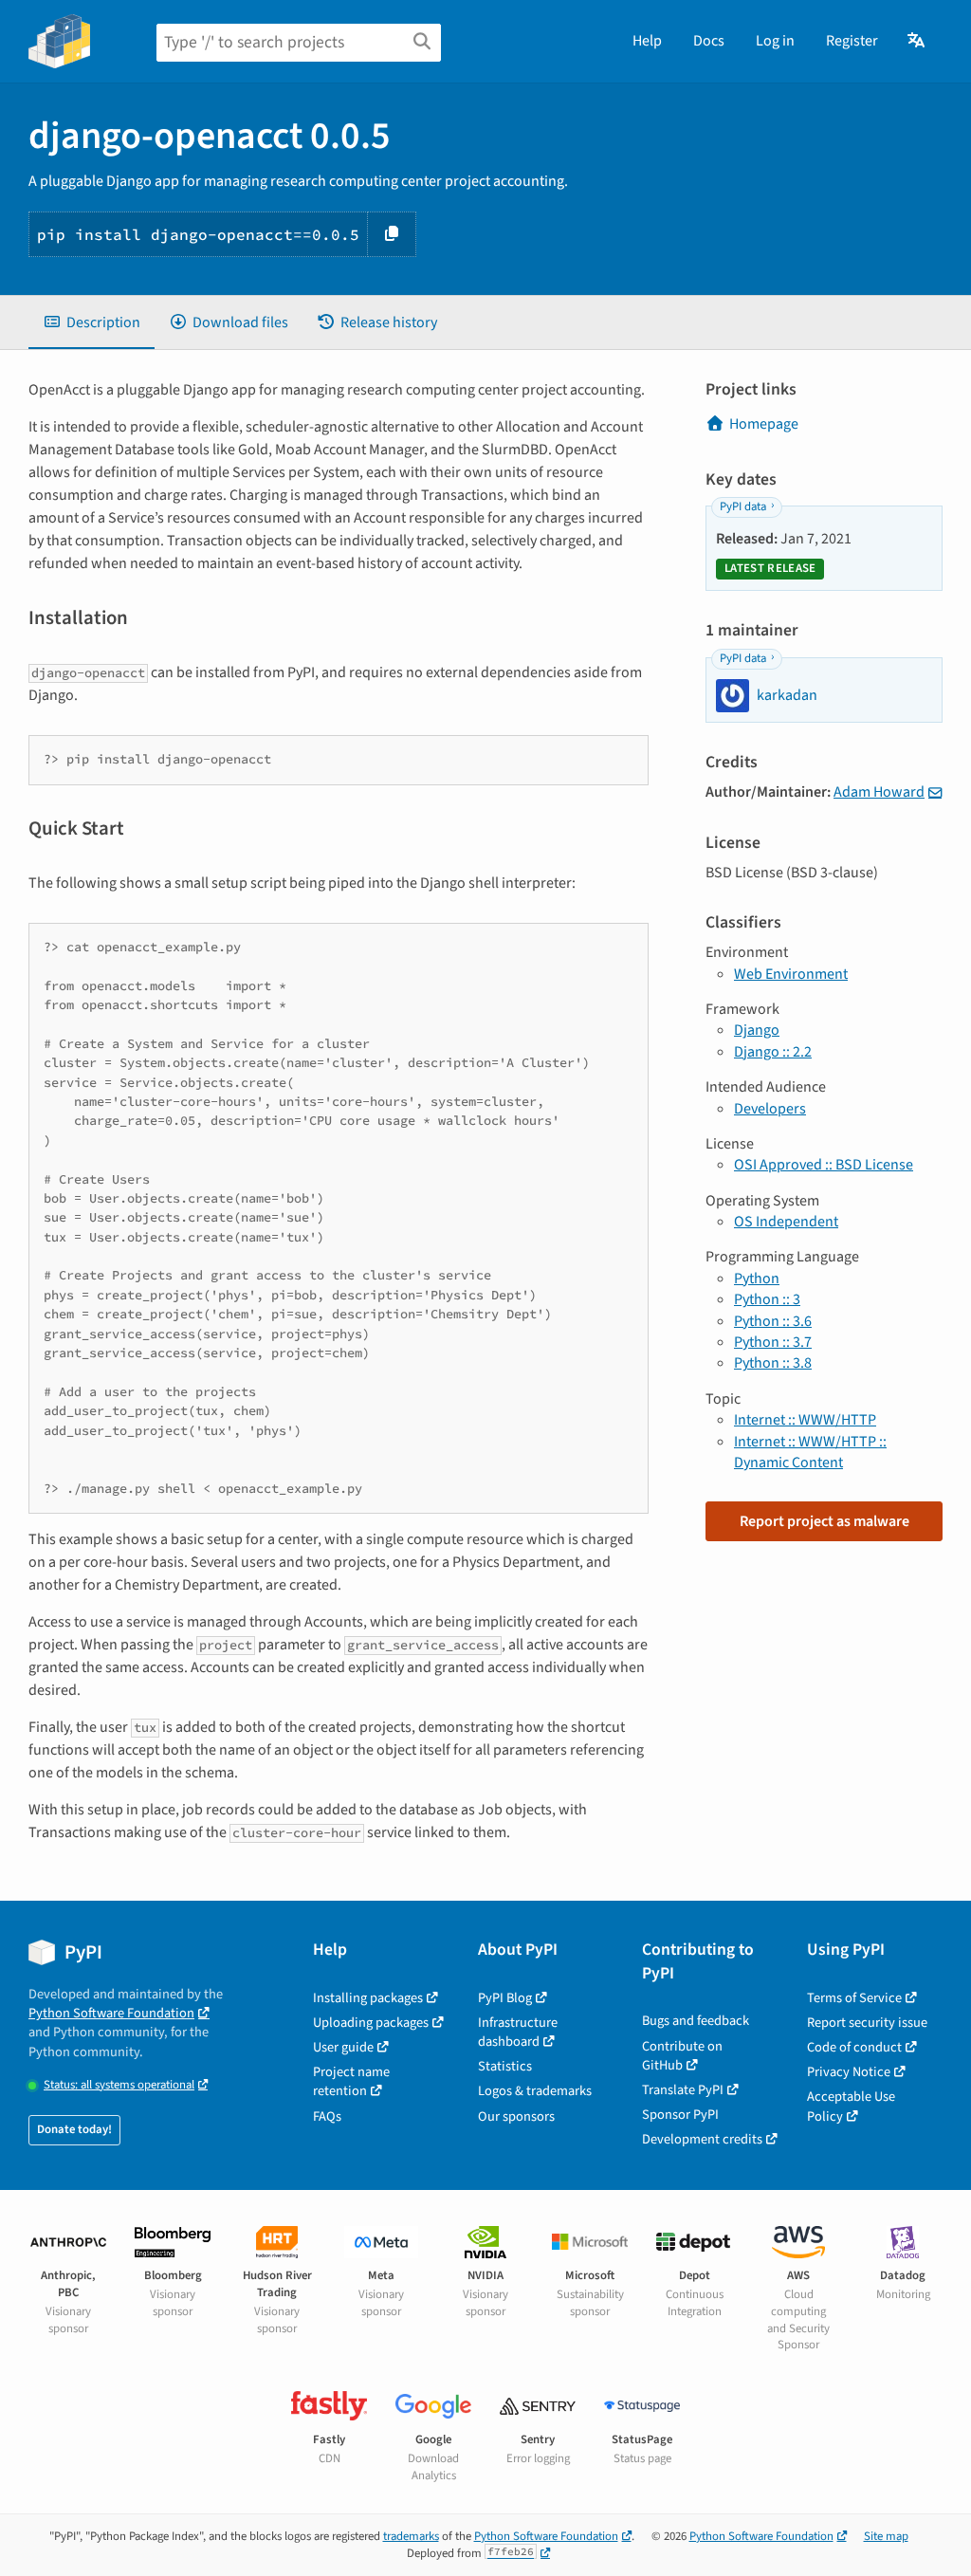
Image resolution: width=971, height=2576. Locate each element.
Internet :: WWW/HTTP (805, 1420)
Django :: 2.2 (773, 1052)
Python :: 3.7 (773, 1342)
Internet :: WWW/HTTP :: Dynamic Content (810, 1452)
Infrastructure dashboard (518, 2032)
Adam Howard (879, 792)
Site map (886, 2536)
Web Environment (791, 974)
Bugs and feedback (696, 2021)
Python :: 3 (767, 1299)
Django (757, 1030)
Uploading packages (371, 2023)
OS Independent (786, 1222)
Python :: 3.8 (773, 1363)
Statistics (505, 2066)
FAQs (327, 2116)
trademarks (411, 2536)
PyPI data (743, 506)
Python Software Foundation (111, 2013)
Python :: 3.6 (773, 1321)
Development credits (702, 2139)
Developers (770, 1109)
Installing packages (368, 1998)
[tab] (92, 322)
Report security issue (867, 2023)
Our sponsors (516, 2116)
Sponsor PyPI (680, 2115)
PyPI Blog (505, 1998)
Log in (775, 41)
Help (647, 41)
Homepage (764, 424)
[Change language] (917, 41)
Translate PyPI (683, 2090)
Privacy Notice (849, 2072)
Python (757, 1279)
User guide (343, 2047)
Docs (709, 41)
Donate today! (74, 2129)
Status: (119, 2085)
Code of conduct (854, 2047)
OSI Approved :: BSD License (824, 1165)
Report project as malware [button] (824, 1521)
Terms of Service (854, 1998)
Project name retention (351, 2081)
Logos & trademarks (535, 2091)
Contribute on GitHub (682, 2056)
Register (852, 41)
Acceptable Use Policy (851, 2106)
